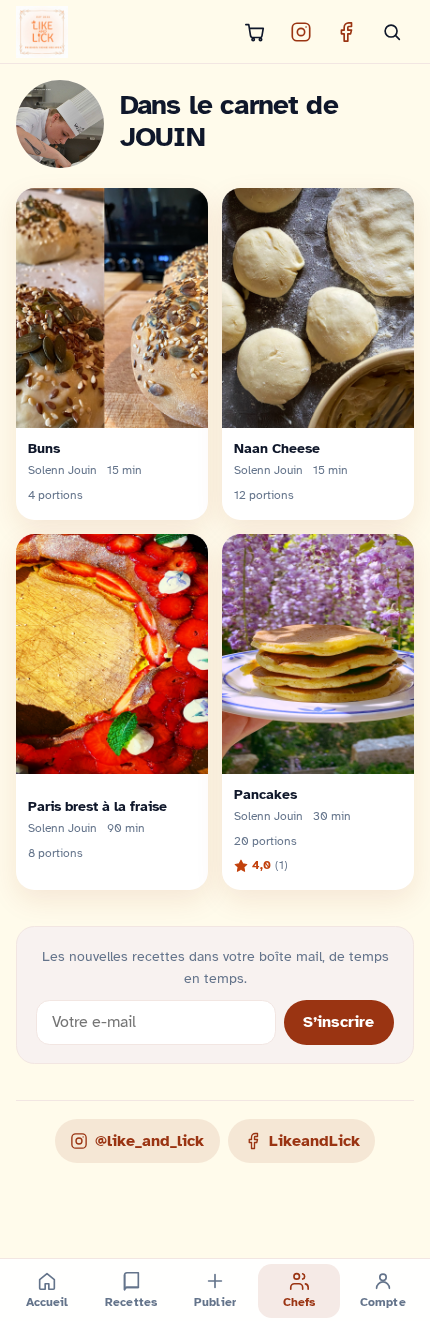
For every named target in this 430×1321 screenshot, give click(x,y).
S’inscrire (338, 1022)
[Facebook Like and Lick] (346, 32)
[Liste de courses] (255, 32)
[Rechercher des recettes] (392, 32)
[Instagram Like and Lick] (301, 32)
